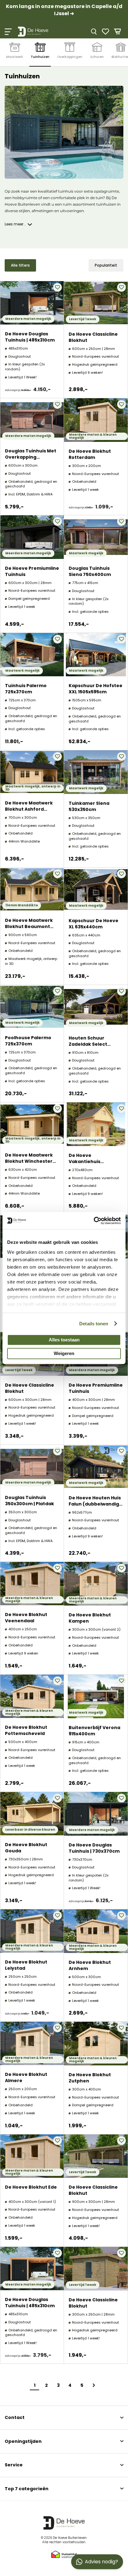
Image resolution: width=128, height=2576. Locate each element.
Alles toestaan (64, 1340)
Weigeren (64, 1353)
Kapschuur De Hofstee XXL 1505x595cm (96, 689)
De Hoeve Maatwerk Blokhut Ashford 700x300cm (29, 809)
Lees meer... (15, 224)
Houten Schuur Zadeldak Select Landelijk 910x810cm (92, 1044)
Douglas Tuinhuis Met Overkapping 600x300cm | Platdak (31, 457)
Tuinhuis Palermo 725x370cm (26, 689)
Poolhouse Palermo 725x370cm (28, 1041)
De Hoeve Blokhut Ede (31, 2187)
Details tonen (94, 1324)
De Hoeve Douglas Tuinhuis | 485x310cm (30, 337)
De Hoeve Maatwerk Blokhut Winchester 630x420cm (29, 1161)
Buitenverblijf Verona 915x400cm (94, 1731)
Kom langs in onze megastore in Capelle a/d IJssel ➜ (64, 10)
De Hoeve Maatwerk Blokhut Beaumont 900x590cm (29, 926)
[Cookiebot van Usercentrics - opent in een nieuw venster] (94, 1221)
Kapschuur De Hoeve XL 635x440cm (94, 924)
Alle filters (20, 265)
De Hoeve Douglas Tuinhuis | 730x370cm (94, 1848)
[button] (57, 287)
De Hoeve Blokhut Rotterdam (90, 454)
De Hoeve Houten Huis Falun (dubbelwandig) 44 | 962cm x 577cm (95, 1504)
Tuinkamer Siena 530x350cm (89, 806)
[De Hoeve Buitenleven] (41, 32)
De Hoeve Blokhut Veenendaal (26, 1618)
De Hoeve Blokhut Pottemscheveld (26, 1730)
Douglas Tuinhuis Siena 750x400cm (90, 571)
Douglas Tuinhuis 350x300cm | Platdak (30, 1501)
